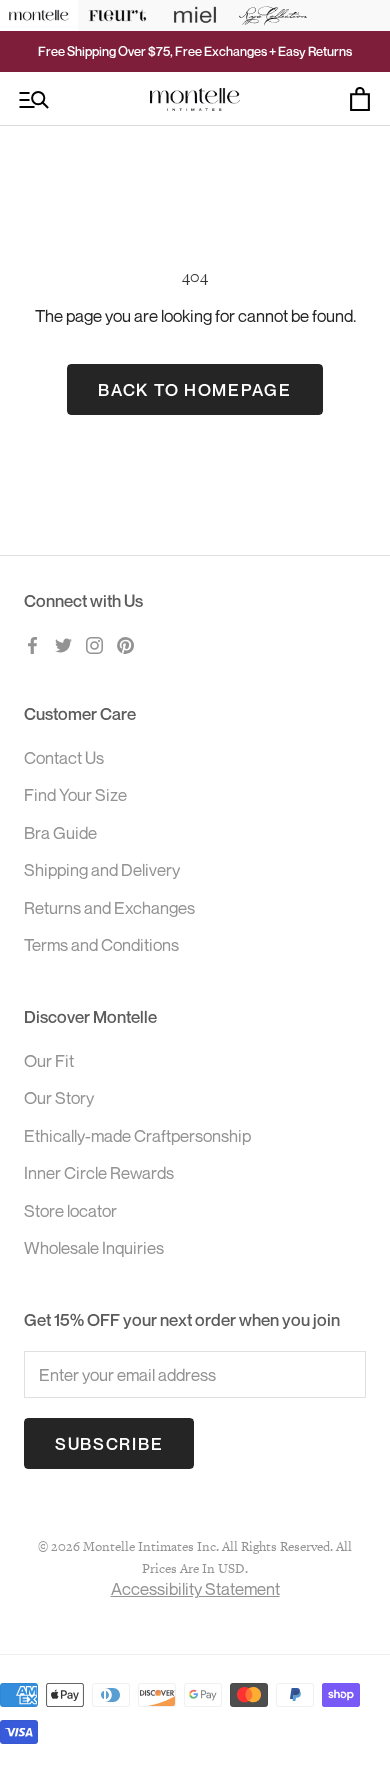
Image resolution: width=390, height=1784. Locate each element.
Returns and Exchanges (109, 907)
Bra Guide (60, 832)
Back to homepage (194, 389)
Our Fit (49, 1060)
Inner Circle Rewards (99, 1172)
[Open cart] (360, 99)
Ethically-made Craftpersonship (137, 1135)
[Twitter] (63, 644)
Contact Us (64, 757)
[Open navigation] (34, 99)
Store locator (70, 1210)
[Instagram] (94, 644)
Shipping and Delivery (102, 869)
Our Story (59, 1097)
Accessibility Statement (195, 1588)
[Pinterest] (125, 644)
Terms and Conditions (101, 944)
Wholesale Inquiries (94, 1247)
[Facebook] (32, 644)
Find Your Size (75, 794)
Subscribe (109, 1443)
